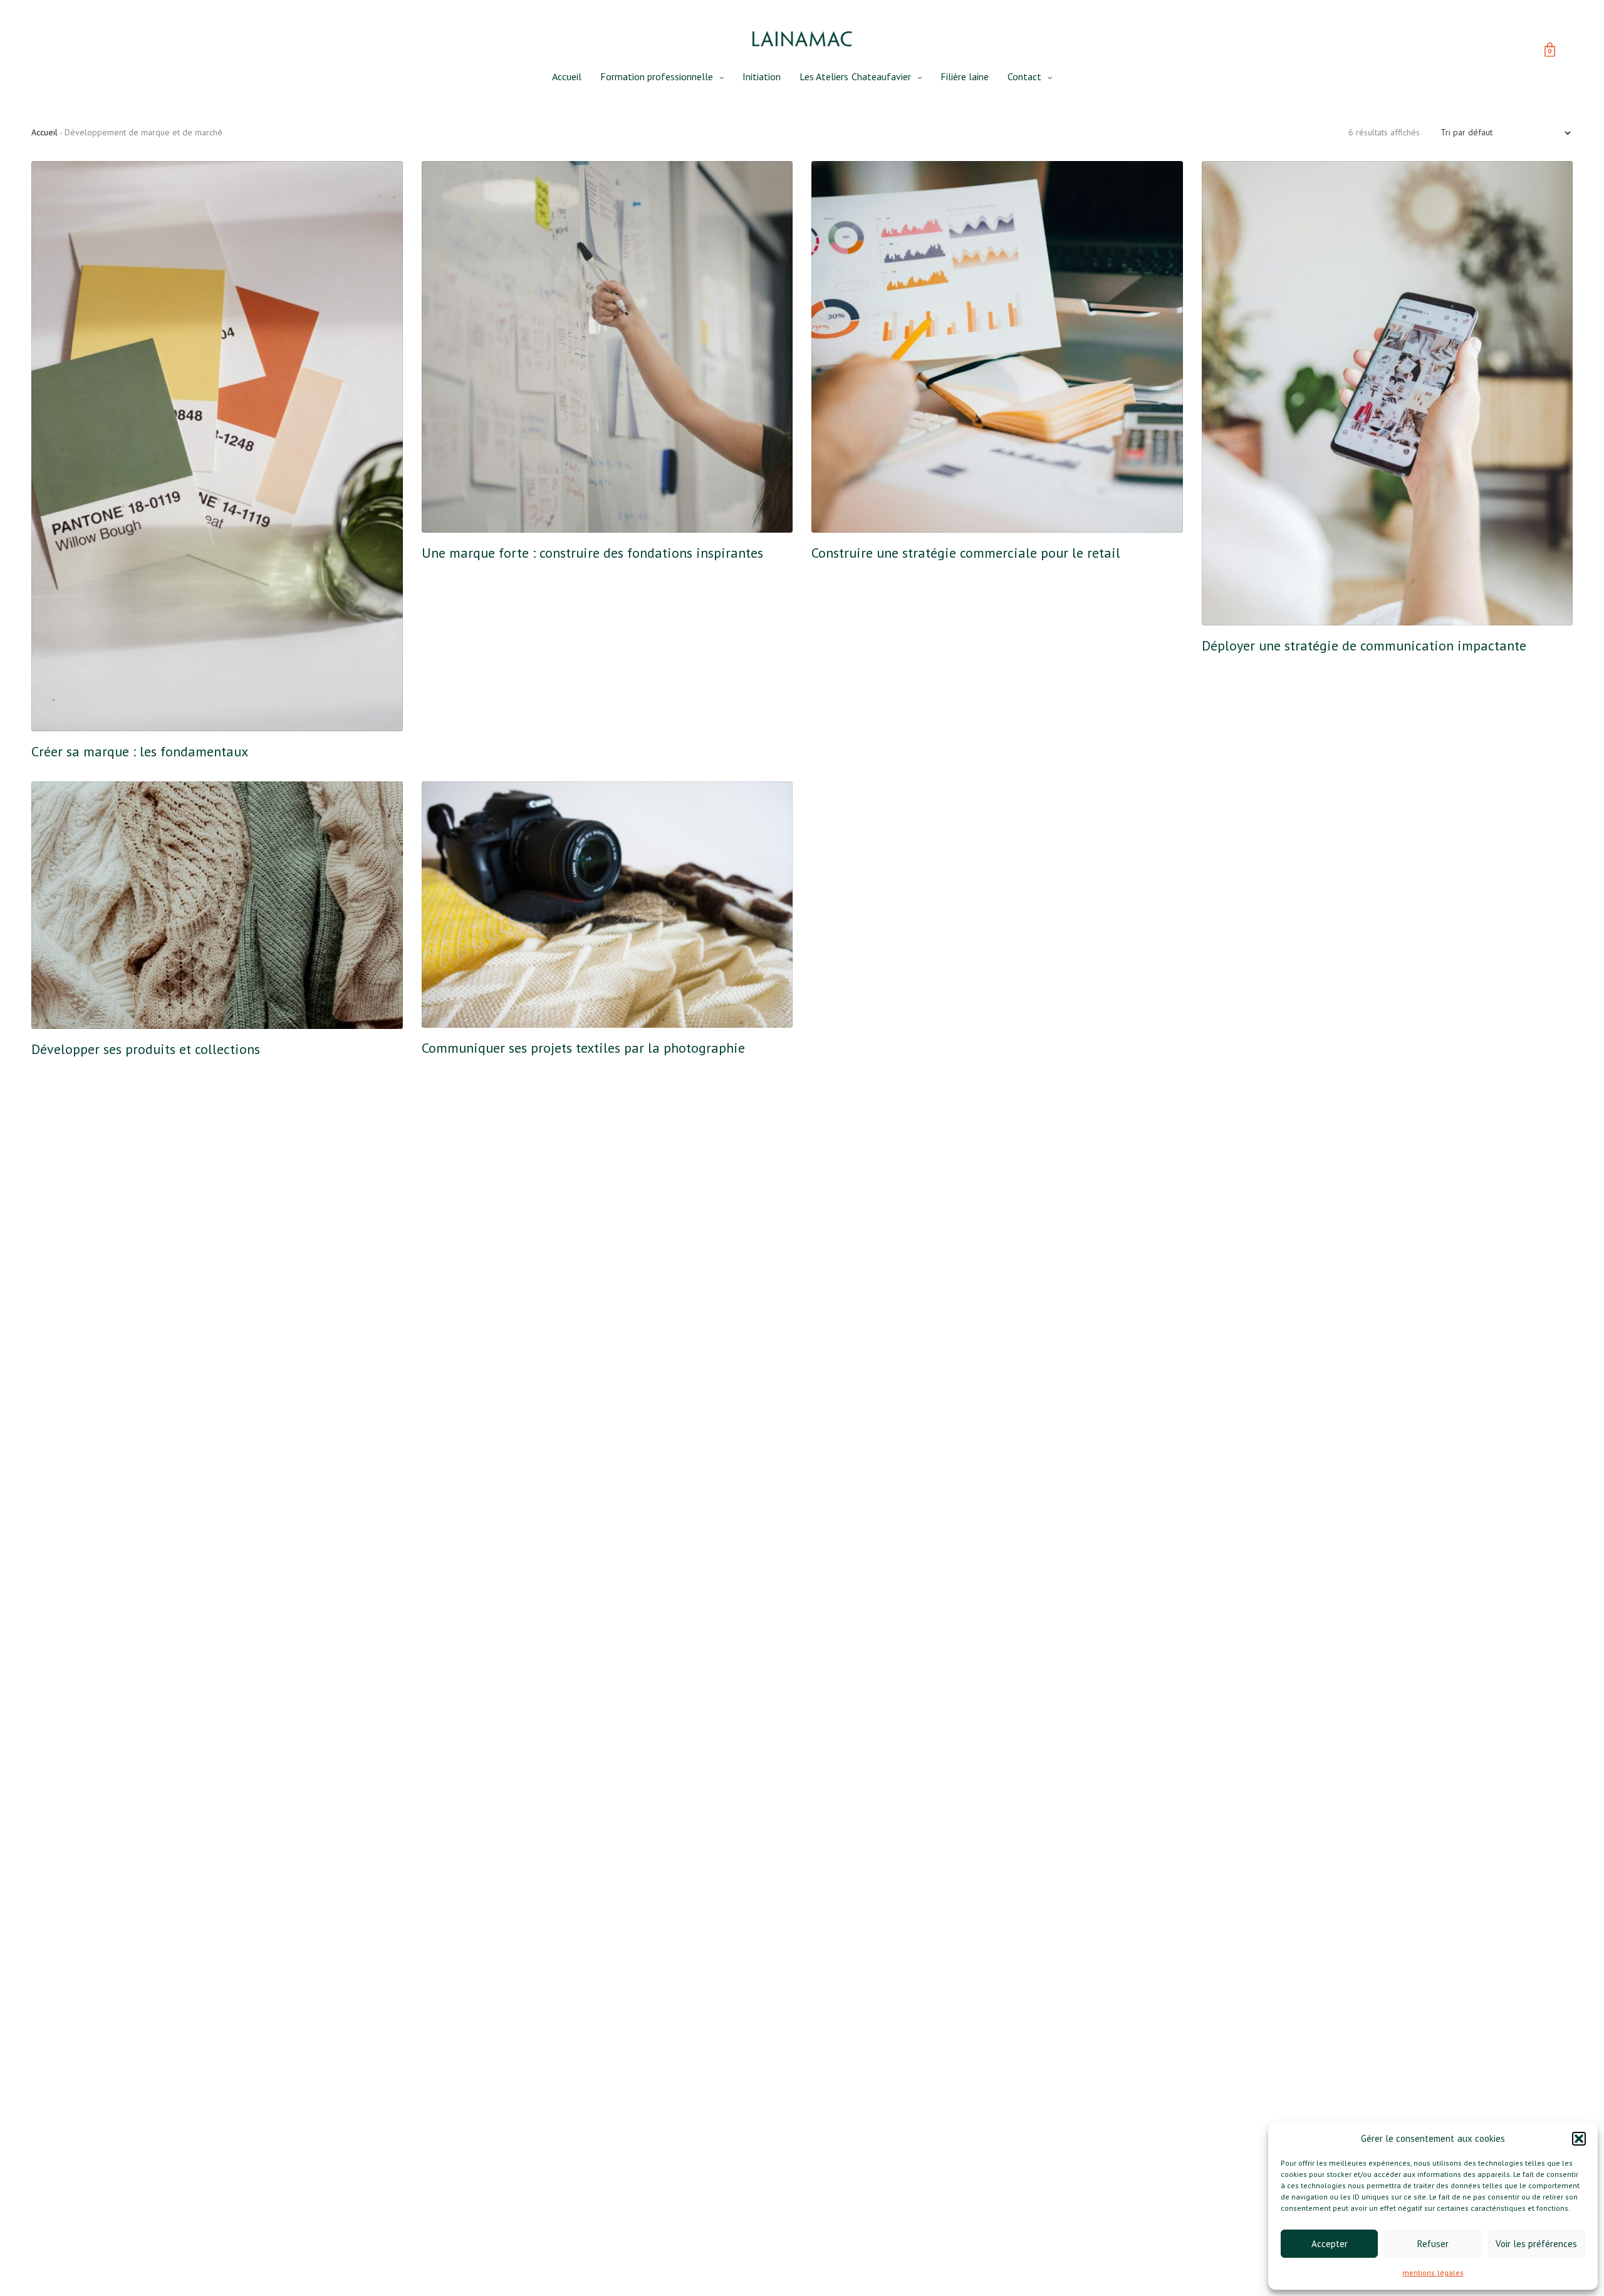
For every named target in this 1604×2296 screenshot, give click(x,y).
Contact (1024, 76)
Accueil (567, 76)
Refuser (1433, 2244)
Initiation (762, 76)
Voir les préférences (1536, 2244)
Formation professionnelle (657, 76)
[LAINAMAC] (802, 39)
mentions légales (1433, 2273)
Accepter (1330, 2244)
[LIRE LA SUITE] (61, 701)
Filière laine (965, 76)
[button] (1579, 2139)
